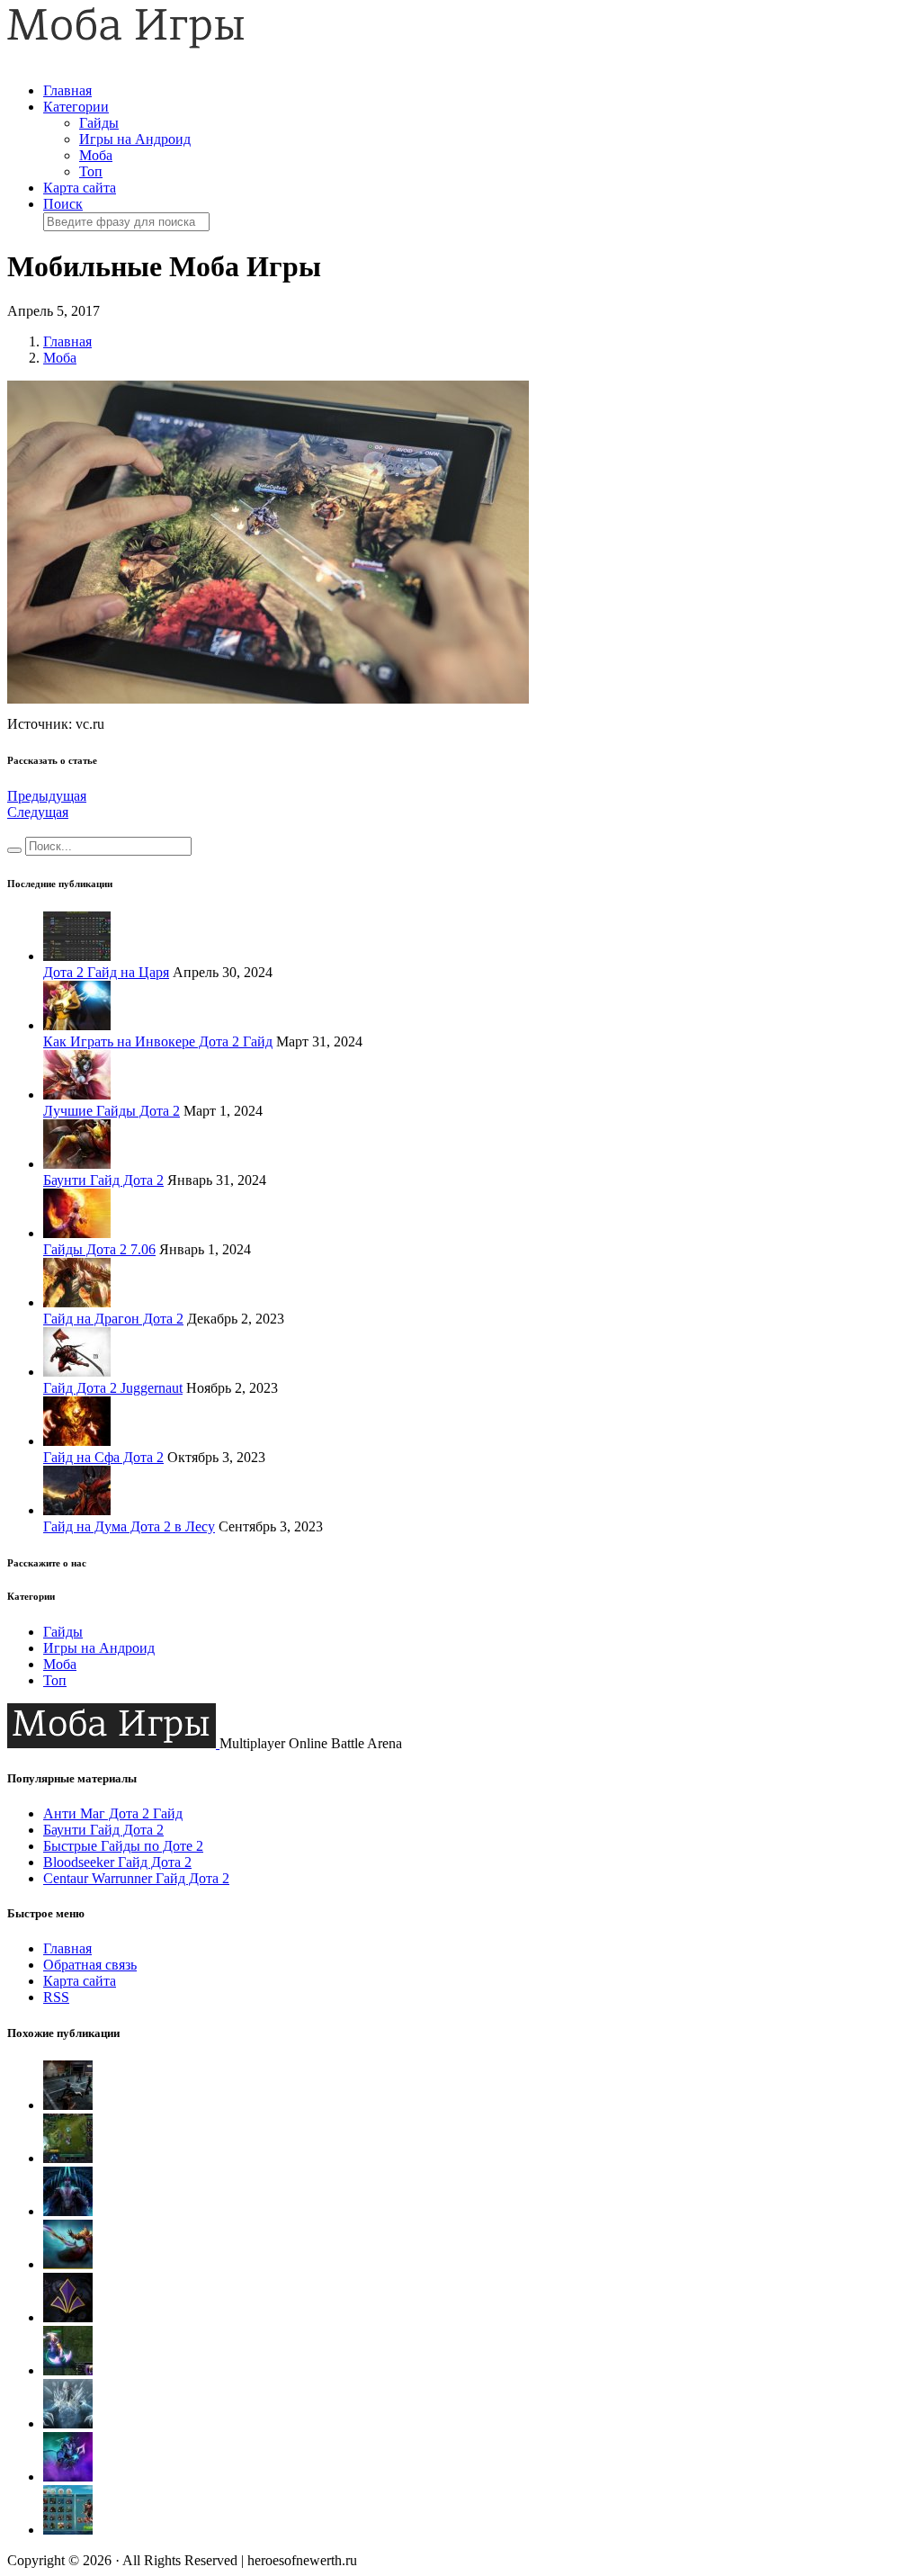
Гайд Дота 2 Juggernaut (113, 1388)
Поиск (63, 204)
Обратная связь (90, 1965)
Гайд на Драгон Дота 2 (113, 1319)
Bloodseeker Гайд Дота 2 (117, 1862)
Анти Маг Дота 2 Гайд (113, 1813)
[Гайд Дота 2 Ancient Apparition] (68, 2423)
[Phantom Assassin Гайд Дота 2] (68, 2317)
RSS (56, 1997)
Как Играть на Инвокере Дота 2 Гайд (158, 1041)
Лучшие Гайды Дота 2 (112, 1111)
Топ (91, 171)
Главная (67, 90)
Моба (96, 155)
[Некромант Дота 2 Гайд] (68, 2530)
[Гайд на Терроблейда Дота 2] (68, 2211)
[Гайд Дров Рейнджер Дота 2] (68, 2105)
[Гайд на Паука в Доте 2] (68, 2158)
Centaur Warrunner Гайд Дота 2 (136, 1878)
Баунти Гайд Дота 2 (103, 1180)
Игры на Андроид (135, 139)
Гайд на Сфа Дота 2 (103, 1457)
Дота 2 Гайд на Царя (106, 972)
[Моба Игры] (126, 44)
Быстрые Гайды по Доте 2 (123, 1846)
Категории (76, 107)
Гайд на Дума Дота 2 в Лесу (129, 1526)
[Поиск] (14, 850)
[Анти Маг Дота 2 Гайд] (68, 2370)
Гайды (99, 123)
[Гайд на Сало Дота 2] (68, 2264)
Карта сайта (80, 188)
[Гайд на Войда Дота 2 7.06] (68, 2477)
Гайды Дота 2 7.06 (99, 1249)
